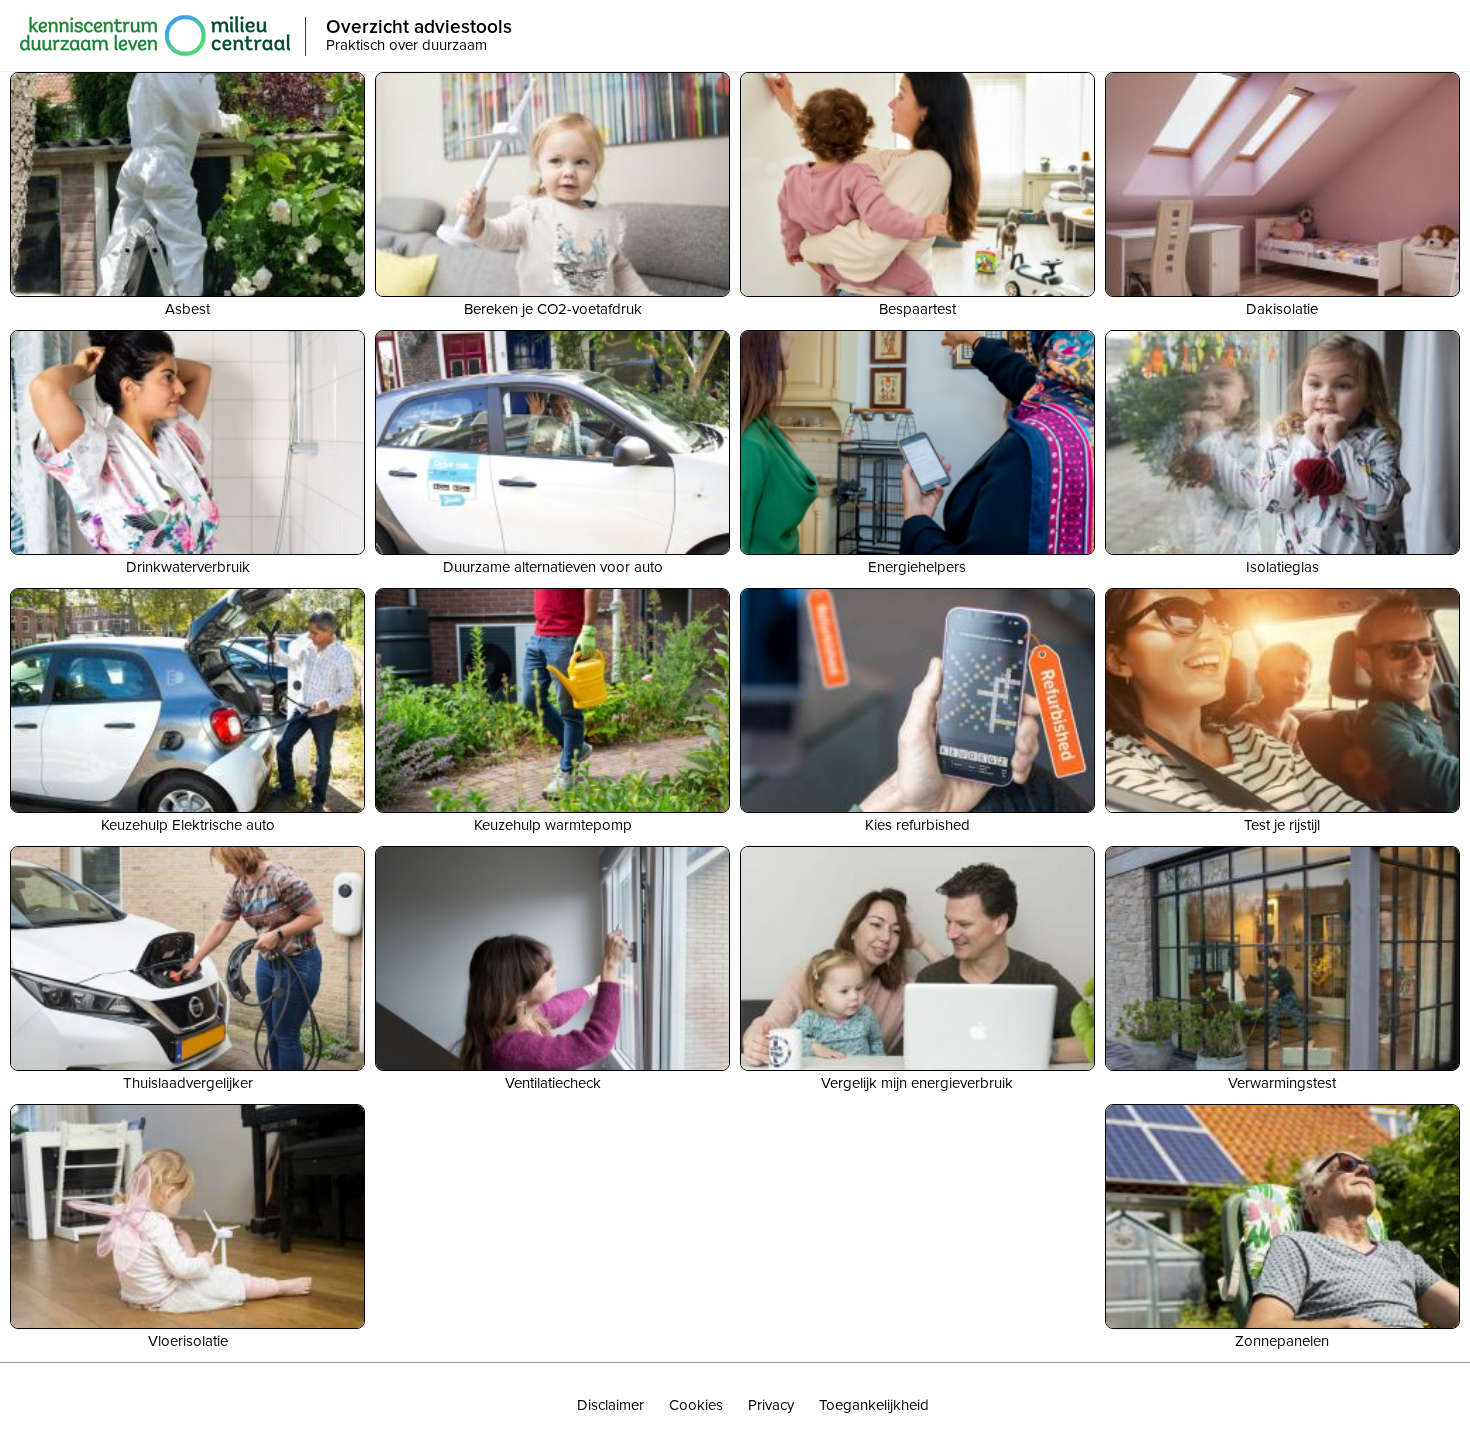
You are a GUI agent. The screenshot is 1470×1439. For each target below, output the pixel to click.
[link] (610, 1406)
